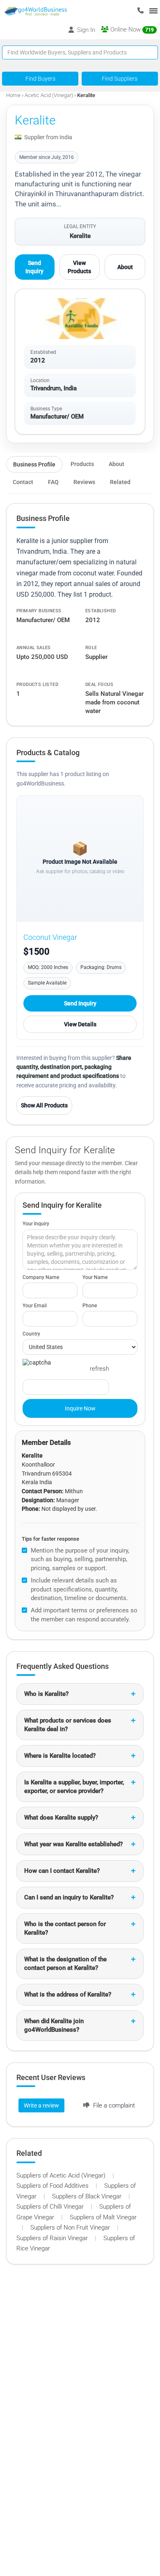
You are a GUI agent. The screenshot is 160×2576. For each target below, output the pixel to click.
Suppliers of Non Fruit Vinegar (71, 2227)
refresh (99, 1369)
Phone (90, 1306)
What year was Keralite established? (73, 1844)
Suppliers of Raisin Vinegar (53, 2238)
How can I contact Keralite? (62, 1871)
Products (82, 464)
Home (13, 95)
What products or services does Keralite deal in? (68, 1725)
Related (120, 482)
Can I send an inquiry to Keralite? (69, 1897)
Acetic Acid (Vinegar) (49, 95)
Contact (23, 482)
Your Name (95, 1277)
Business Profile (34, 464)
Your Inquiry (36, 1224)
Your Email (35, 1306)
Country (31, 1334)
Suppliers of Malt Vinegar (103, 2217)
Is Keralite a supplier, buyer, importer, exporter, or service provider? (74, 1787)
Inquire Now (80, 1408)
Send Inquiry (34, 267)
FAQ (53, 482)
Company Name (41, 1277)
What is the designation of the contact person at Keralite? (65, 1964)
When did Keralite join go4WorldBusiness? (54, 2025)
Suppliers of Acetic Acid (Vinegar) (62, 2175)
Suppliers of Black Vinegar (88, 2196)
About (125, 267)
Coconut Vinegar (50, 937)
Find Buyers (40, 79)
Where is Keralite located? (60, 1756)
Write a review (41, 2105)
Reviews (84, 482)
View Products (79, 267)
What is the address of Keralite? (68, 1994)
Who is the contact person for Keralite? (65, 1928)
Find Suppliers (120, 79)
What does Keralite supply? (61, 1818)
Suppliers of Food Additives (53, 2186)
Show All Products (44, 1105)
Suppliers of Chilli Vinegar (51, 2207)
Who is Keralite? (46, 1694)
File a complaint (113, 2105)
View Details (80, 1024)
